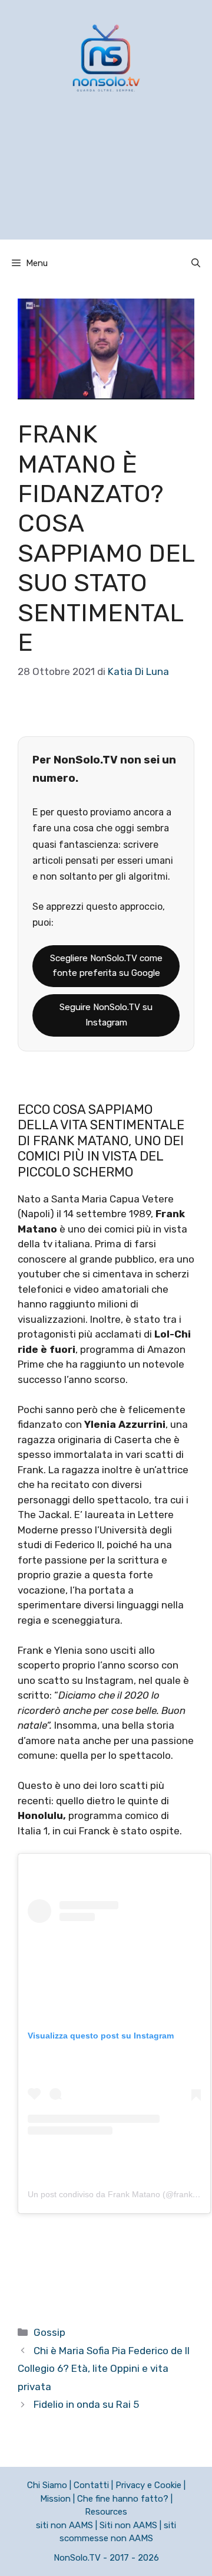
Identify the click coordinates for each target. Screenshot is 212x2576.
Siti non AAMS (128, 2525)
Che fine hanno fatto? (123, 2499)
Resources (106, 2512)
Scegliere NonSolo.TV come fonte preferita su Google (106, 966)
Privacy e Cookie (148, 2485)
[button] (196, 263)
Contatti (91, 2485)
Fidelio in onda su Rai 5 (86, 2404)
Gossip (49, 2332)
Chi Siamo (47, 2485)
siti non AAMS (64, 2525)
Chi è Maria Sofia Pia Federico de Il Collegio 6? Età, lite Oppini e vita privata (104, 2369)
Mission (55, 2499)
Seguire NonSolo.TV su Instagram (106, 1015)
